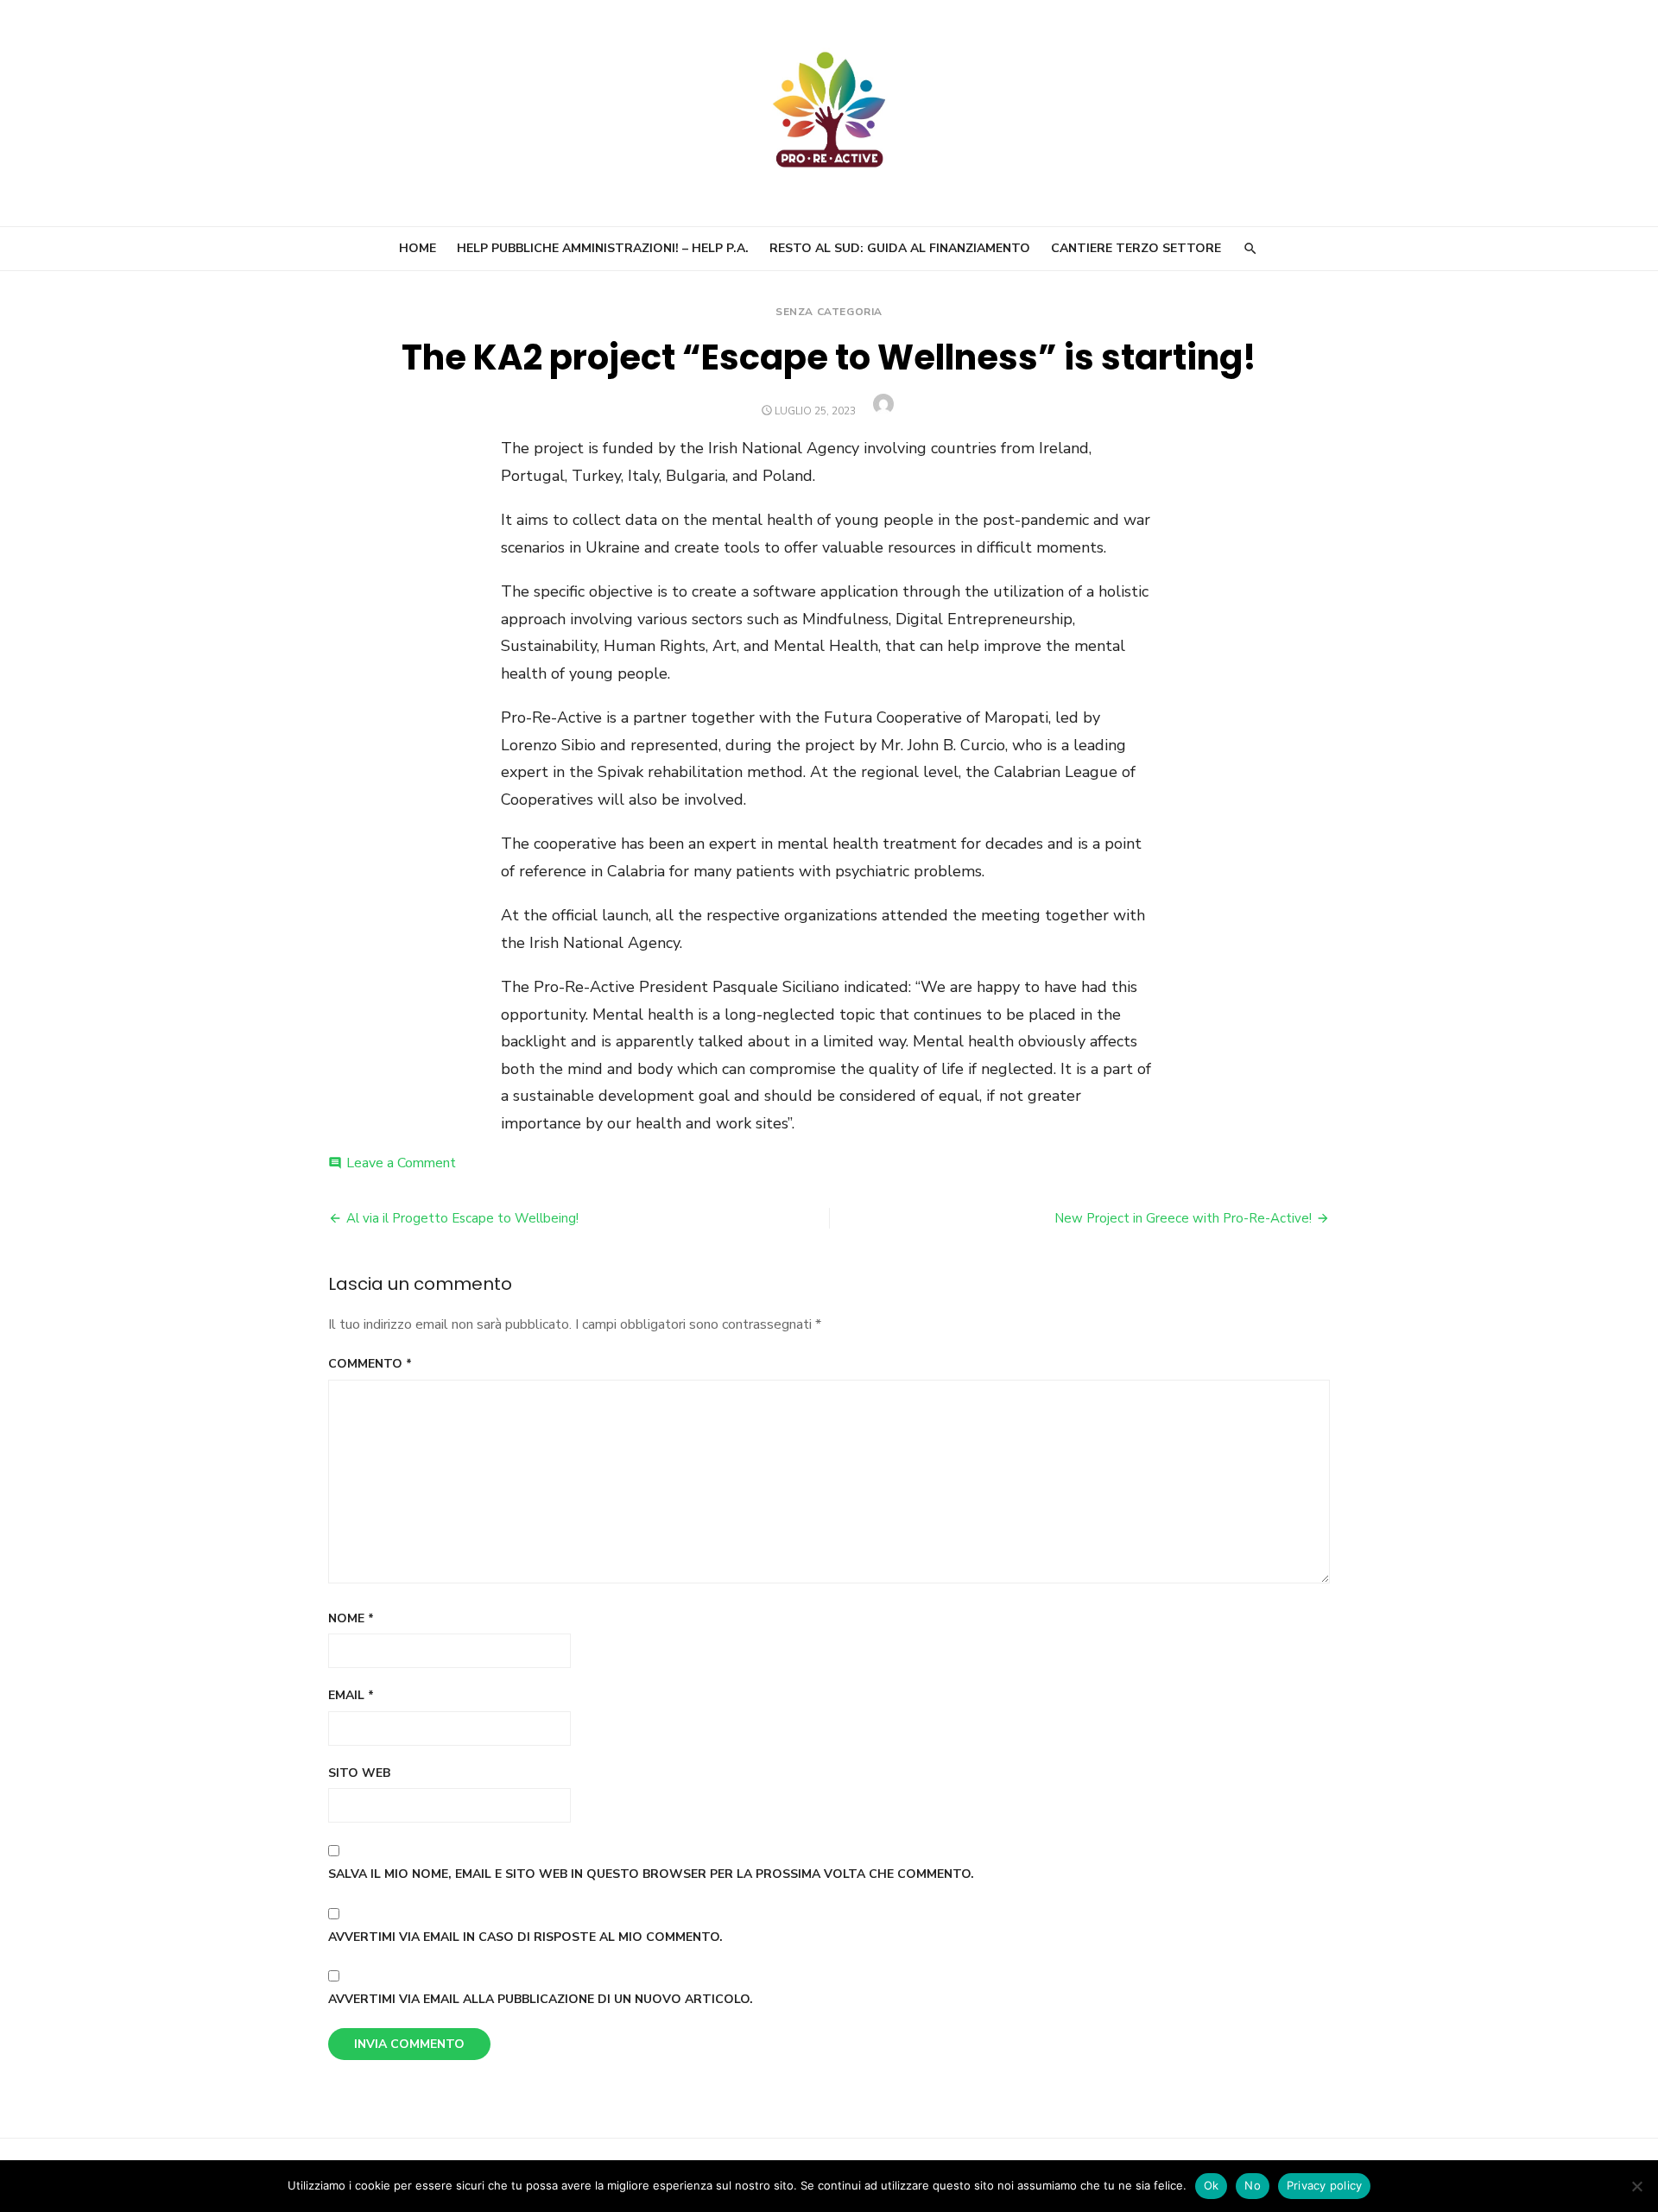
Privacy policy (1325, 2185)
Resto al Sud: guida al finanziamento (900, 248)
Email (351, 1695)
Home (418, 248)
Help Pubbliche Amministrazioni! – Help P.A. (603, 248)
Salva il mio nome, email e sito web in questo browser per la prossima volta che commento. (651, 1874)
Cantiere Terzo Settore (1136, 248)
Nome (351, 1618)
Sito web (359, 1773)
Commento (370, 1364)
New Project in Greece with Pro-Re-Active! (1183, 1218)
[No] (1636, 2186)
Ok (1212, 2185)
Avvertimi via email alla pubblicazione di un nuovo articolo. (541, 1999)
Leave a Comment (401, 1163)
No (1253, 2185)
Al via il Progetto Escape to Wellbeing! (462, 1218)
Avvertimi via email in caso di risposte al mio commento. (525, 1937)
